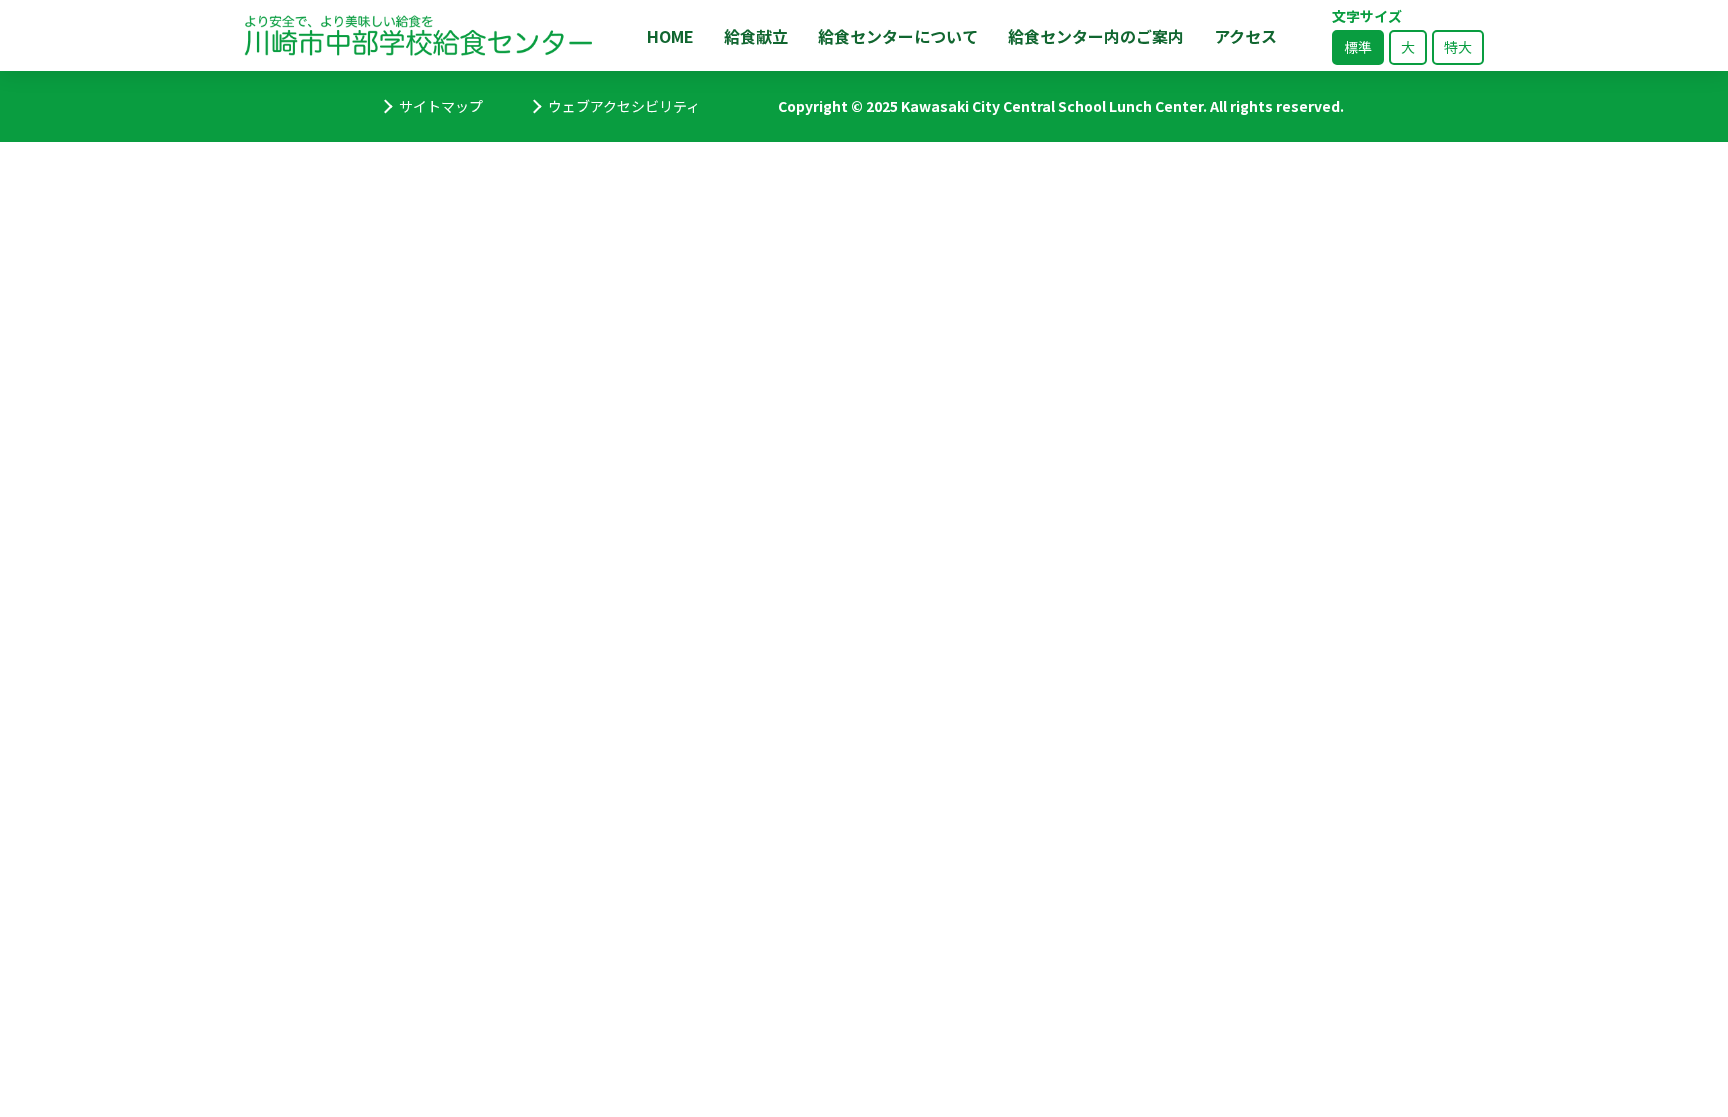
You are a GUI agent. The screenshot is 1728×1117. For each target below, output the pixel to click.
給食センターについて (898, 36)
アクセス (1245, 36)
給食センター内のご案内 (1096, 36)
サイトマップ (441, 106)
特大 (1458, 47)
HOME (670, 36)
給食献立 (756, 36)
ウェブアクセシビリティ (624, 106)
